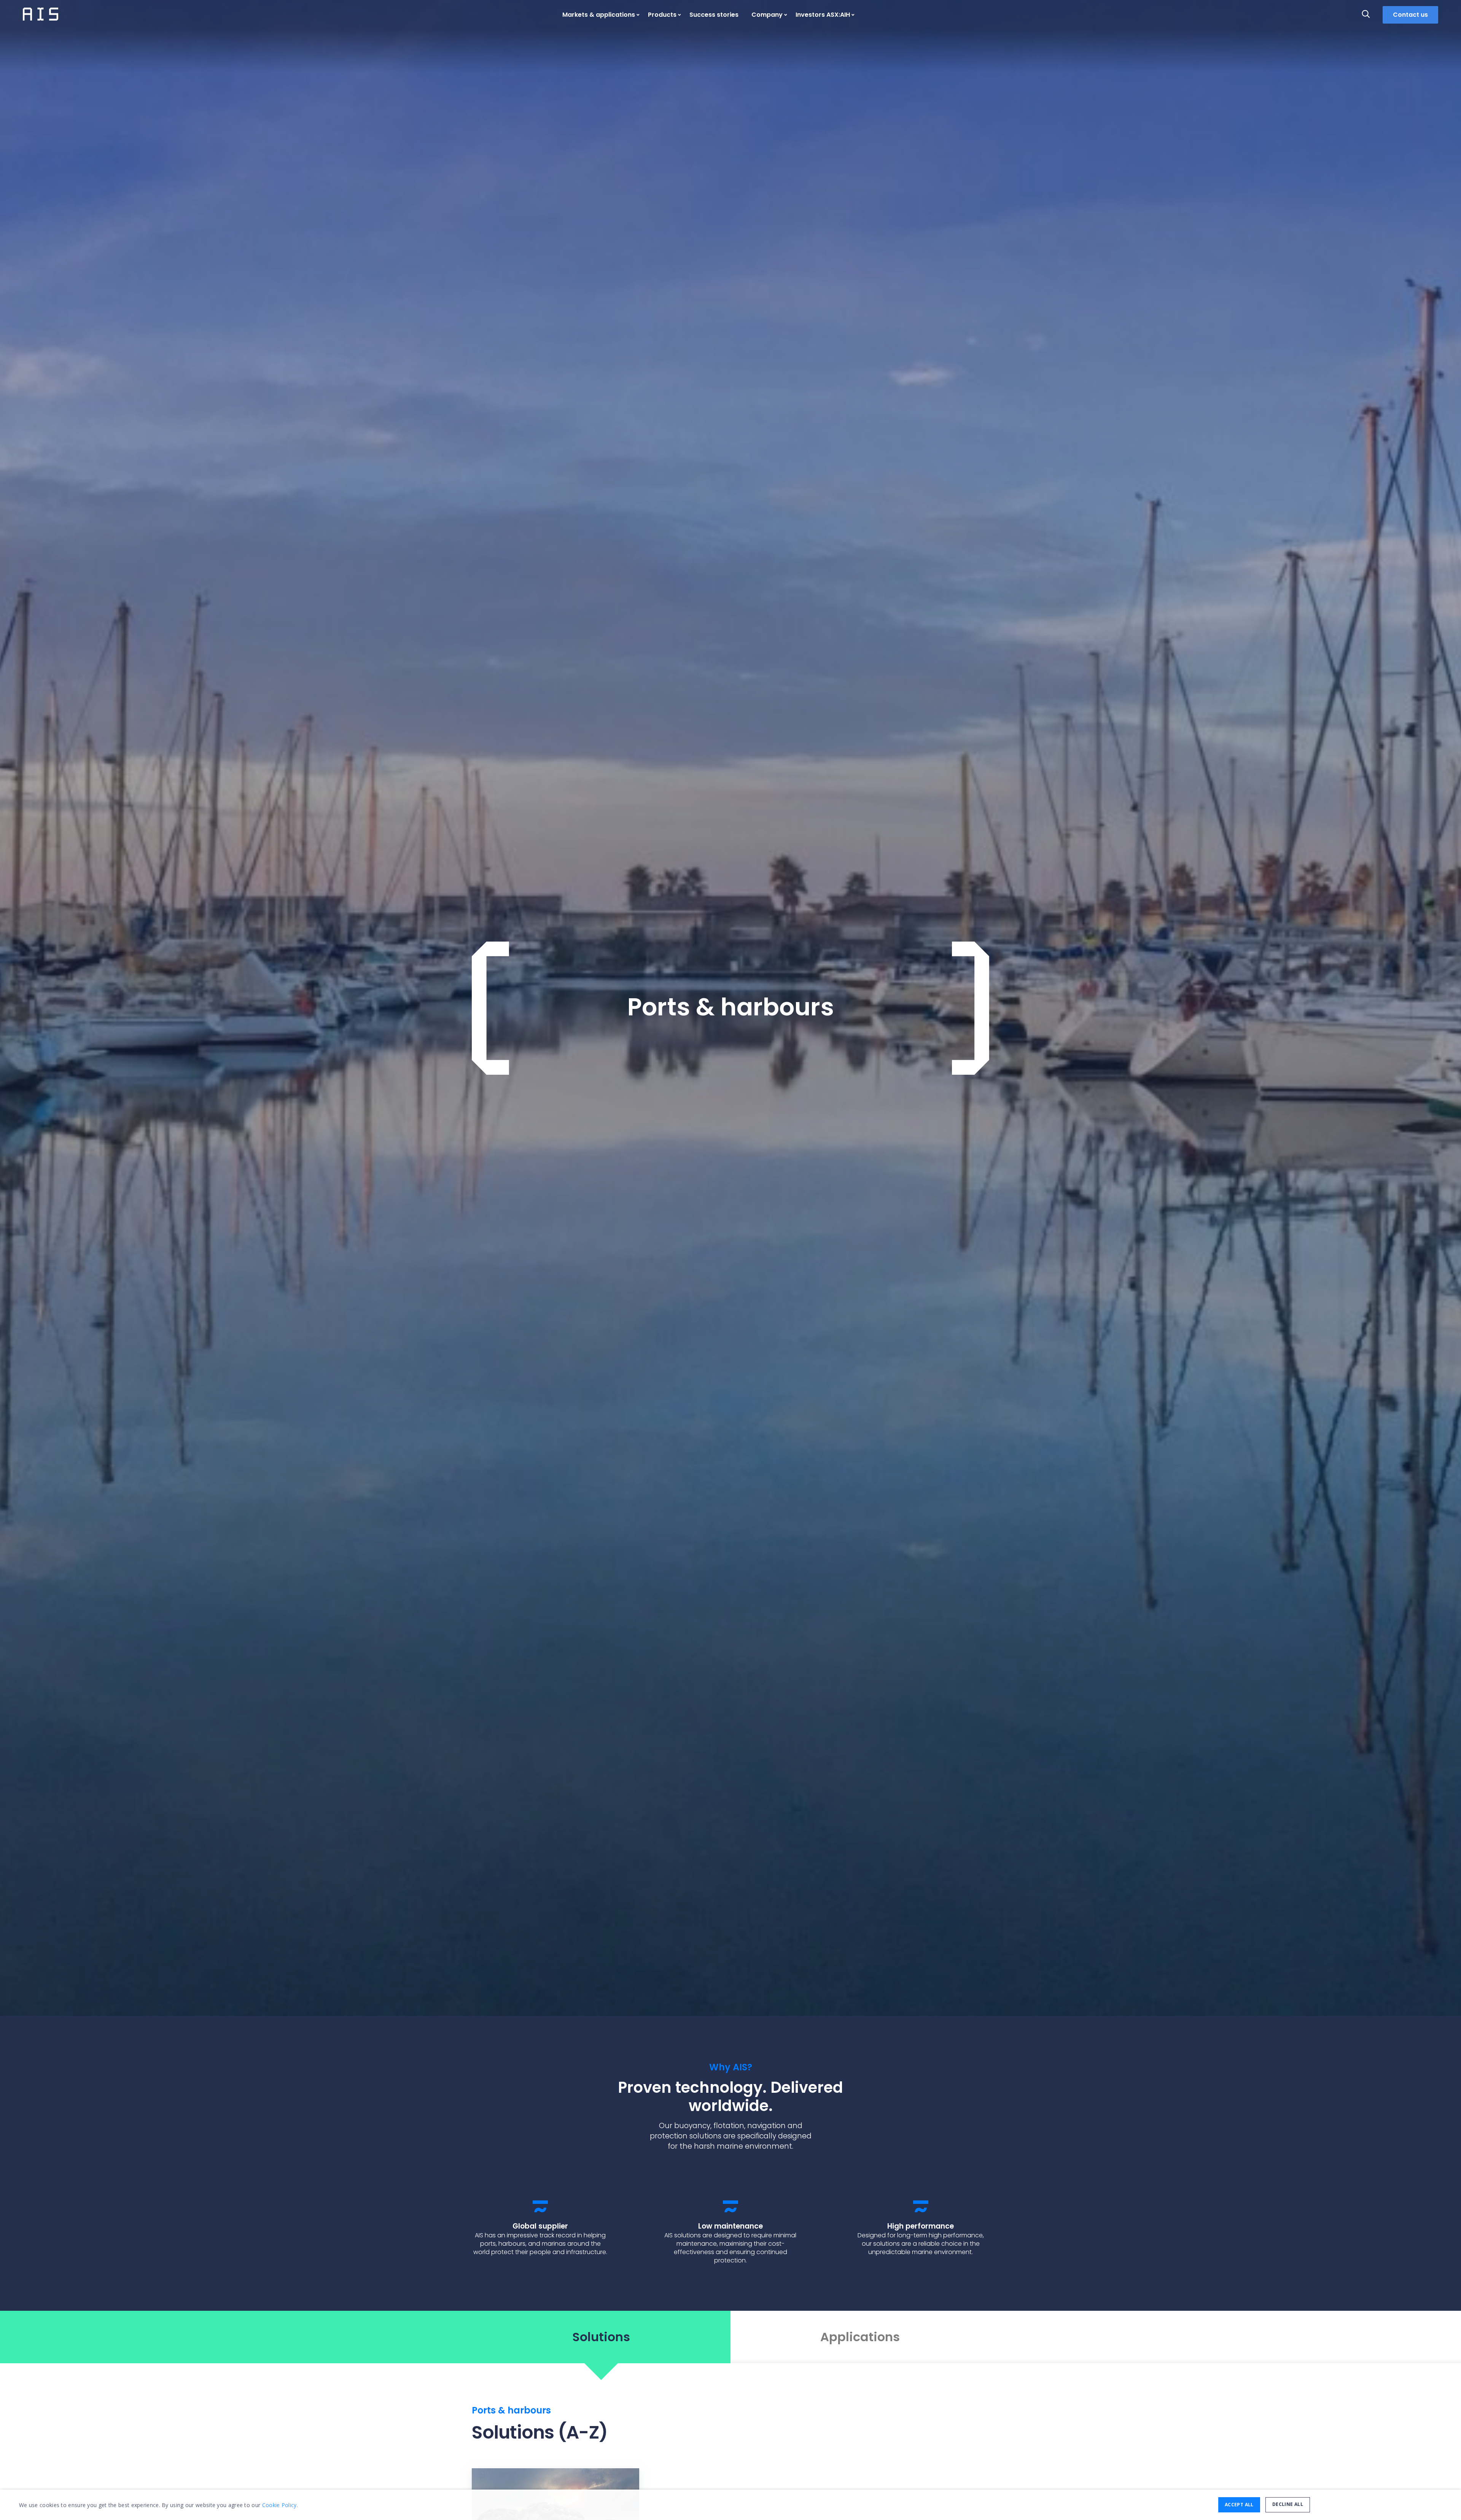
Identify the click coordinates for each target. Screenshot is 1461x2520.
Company (767, 15)
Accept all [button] (1239, 2505)
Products (662, 15)
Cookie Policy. (280, 2505)
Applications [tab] (860, 2337)
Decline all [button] (1288, 2504)
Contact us (1410, 15)
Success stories (714, 15)
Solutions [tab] (601, 2337)
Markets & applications (599, 15)
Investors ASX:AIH (823, 15)
